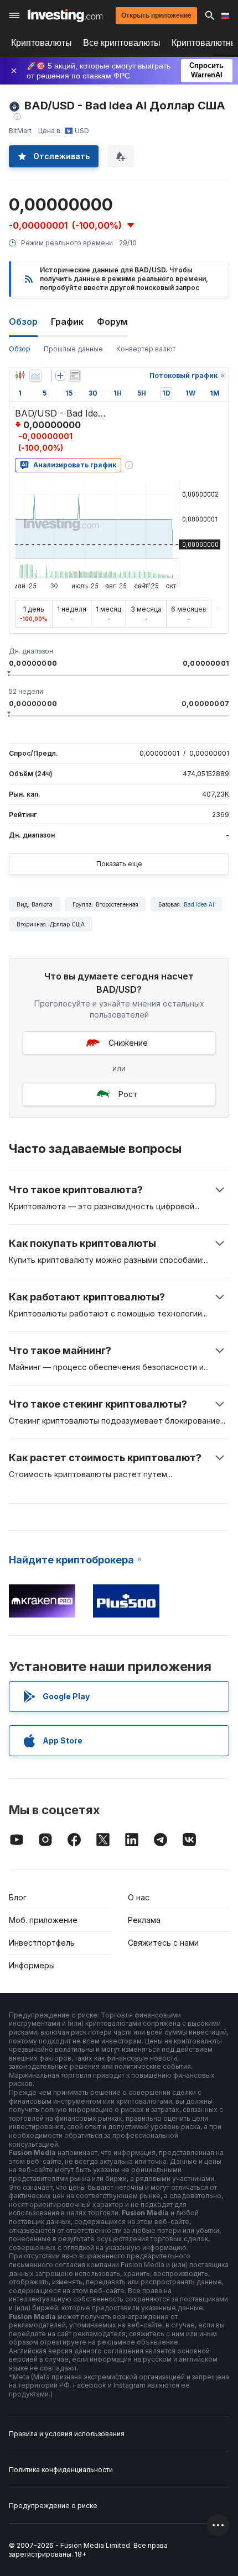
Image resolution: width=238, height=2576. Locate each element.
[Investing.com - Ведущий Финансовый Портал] (65, 15)
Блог (18, 1897)
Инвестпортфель (42, 1943)
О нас (139, 1897)
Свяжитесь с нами (163, 1943)
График (67, 322)
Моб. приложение (43, 1920)
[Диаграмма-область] (35, 376)
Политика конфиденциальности (61, 2470)
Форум (112, 322)
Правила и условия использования (67, 2434)
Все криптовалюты (122, 43)
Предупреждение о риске (53, 2506)
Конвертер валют (146, 349)
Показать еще (119, 864)
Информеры (32, 1965)
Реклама (144, 1920)
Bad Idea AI (199, 904)
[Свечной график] (20, 376)
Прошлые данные (73, 349)
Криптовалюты (42, 43)
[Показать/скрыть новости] (75, 376)
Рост (128, 1094)
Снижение (128, 1043)
